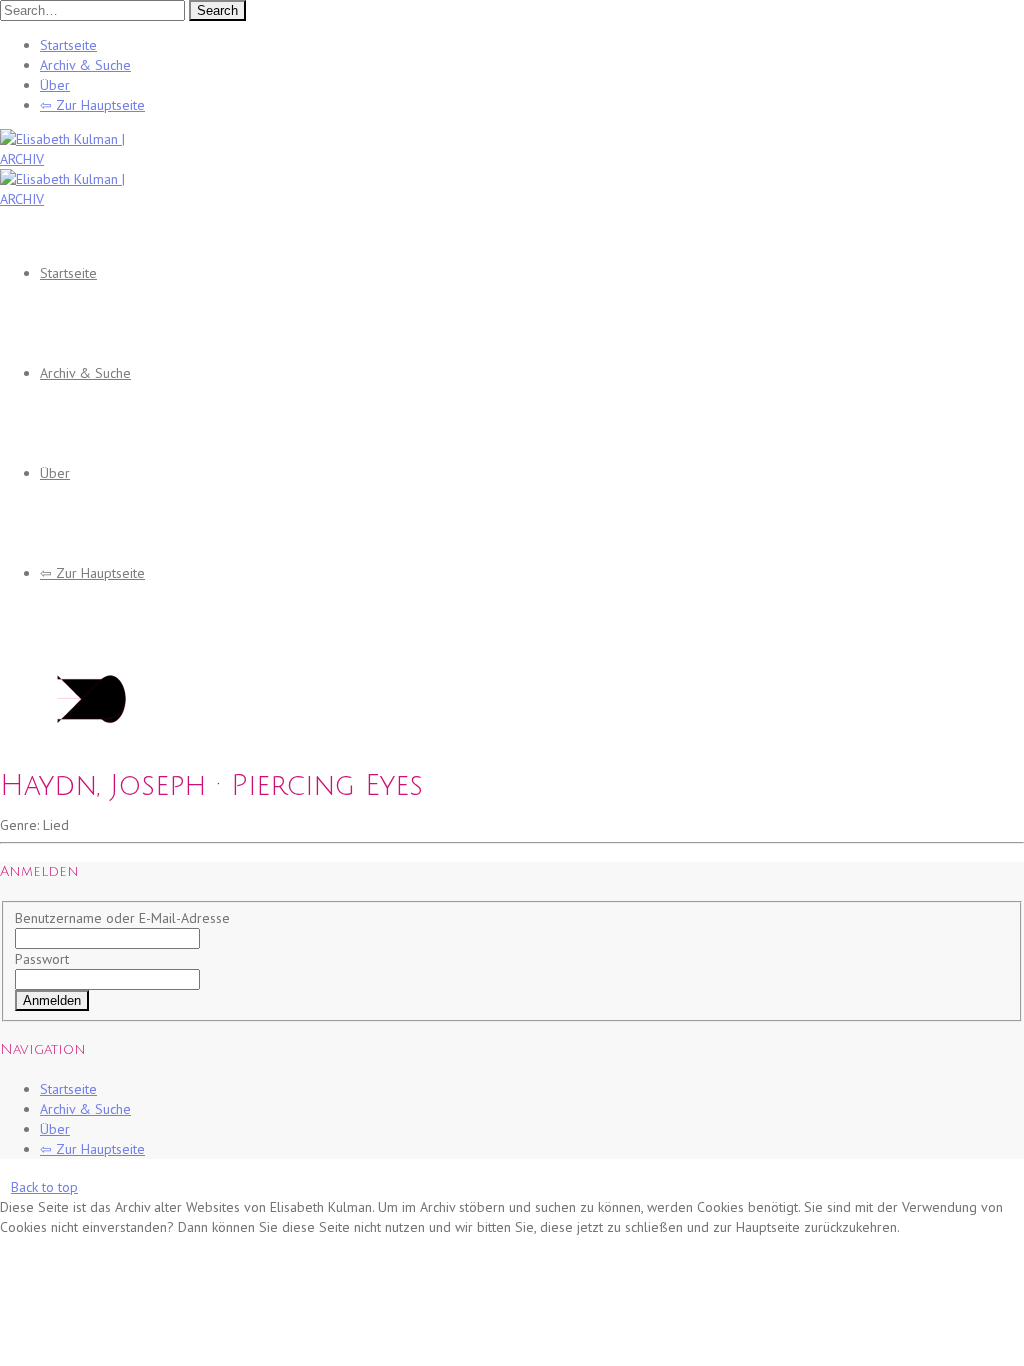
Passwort (42, 959)
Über (55, 85)
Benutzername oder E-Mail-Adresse (122, 918)
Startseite (68, 45)
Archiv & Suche (85, 65)
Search (217, 10)
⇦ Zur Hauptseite (92, 105)
